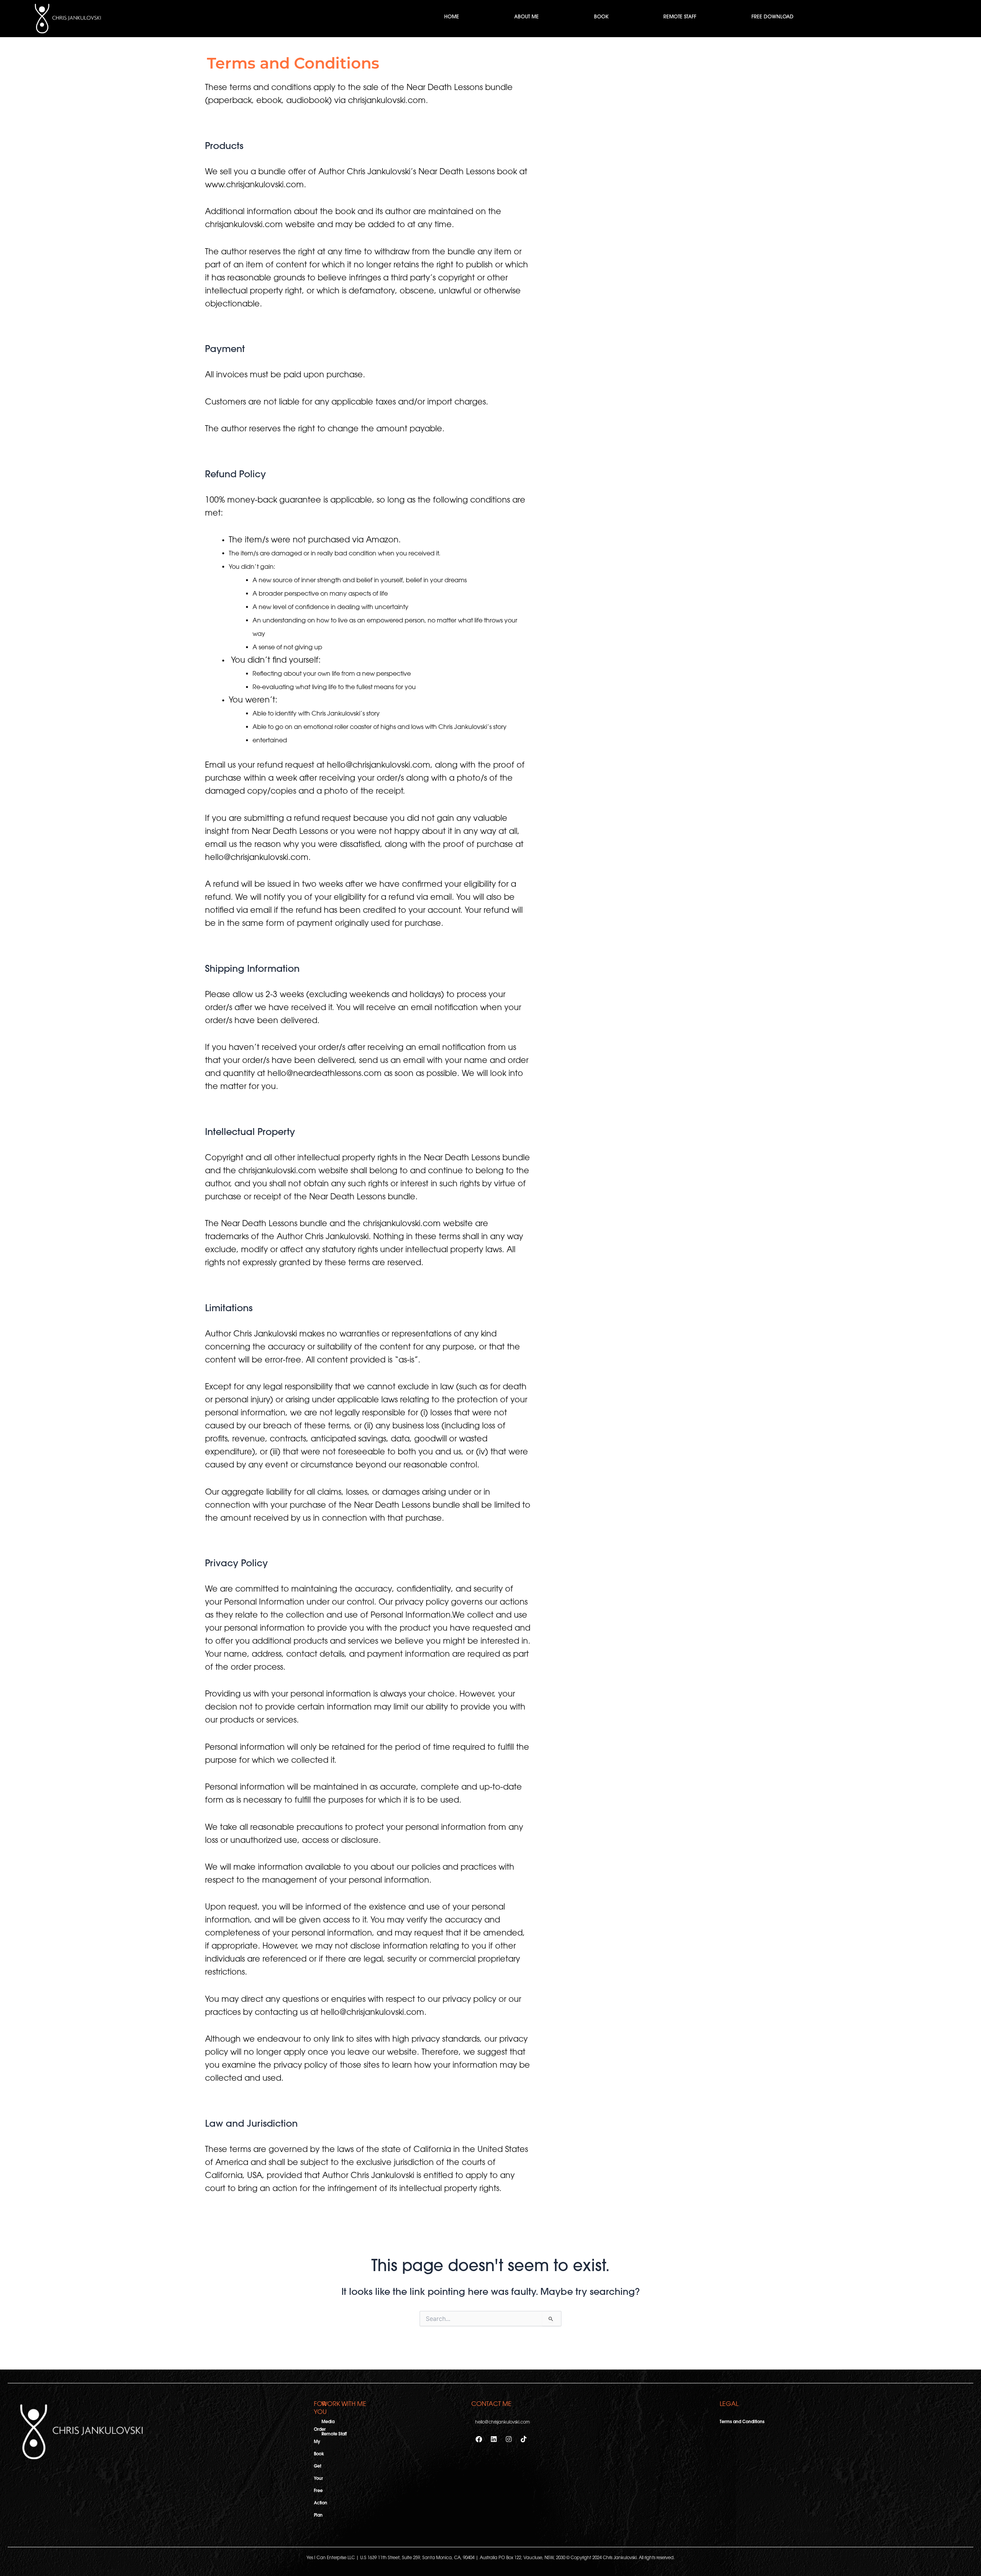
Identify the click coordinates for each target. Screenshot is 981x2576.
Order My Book (320, 2442)
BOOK (601, 17)
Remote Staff (334, 2434)
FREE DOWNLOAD (773, 17)
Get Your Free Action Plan (321, 2491)
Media (328, 2422)
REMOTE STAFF (680, 17)
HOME (452, 17)
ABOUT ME (527, 17)
